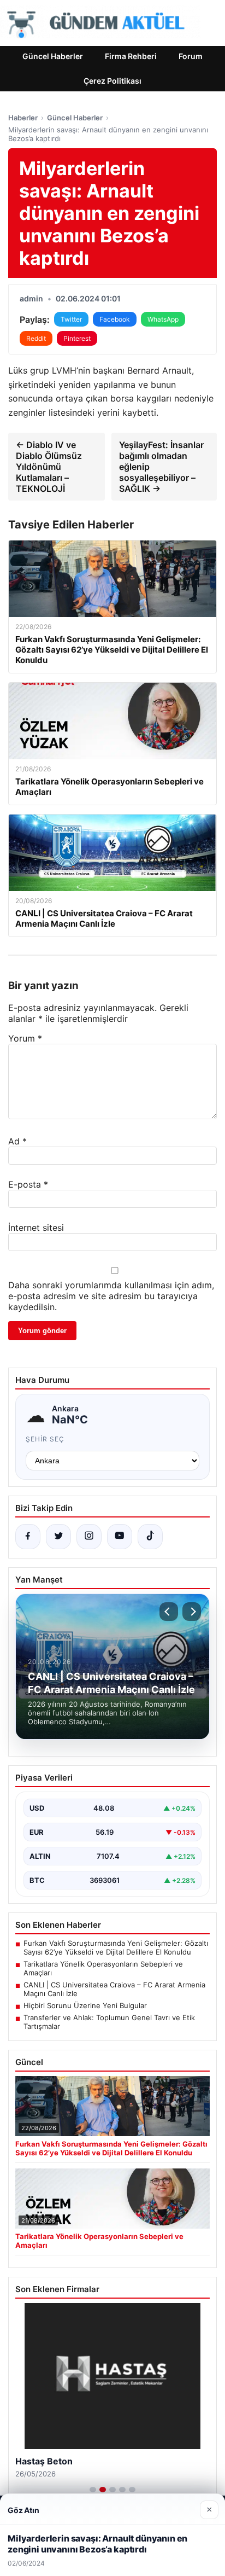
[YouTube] (120, 1537)
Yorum (25, 1038)
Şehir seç (45, 1439)
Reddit (36, 338)
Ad (17, 1141)
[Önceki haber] (169, 1612)
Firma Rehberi (131, 56)
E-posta (28, 1184)
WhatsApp (163, 319)
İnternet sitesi (36, 1228)
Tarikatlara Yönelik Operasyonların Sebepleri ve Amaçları (103, 1968)
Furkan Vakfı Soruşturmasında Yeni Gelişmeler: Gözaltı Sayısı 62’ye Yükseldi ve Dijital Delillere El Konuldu (116, 1947)
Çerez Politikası (112, 81)
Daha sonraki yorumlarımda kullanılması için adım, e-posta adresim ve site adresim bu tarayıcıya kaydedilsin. (111, 1296)
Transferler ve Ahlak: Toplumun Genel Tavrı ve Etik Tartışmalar (109, 2022)
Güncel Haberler (53, 56)
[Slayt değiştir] (93, 2490)
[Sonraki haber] (192, 1612)
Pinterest (77, 338)
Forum (191, 56)
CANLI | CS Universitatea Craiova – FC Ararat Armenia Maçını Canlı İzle (114, 1989)
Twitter (71, 319)
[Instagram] (89, 1537)
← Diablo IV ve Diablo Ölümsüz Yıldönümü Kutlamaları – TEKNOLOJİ (49, 467)
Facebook (115, 319)
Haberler (23, 118)
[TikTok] (150, 1537)
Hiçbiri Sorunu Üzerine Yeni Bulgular (85, 2005)
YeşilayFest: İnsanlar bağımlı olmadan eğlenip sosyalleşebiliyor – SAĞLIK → (161, 467)
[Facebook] (28, 1537)
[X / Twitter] (58, 1537)
